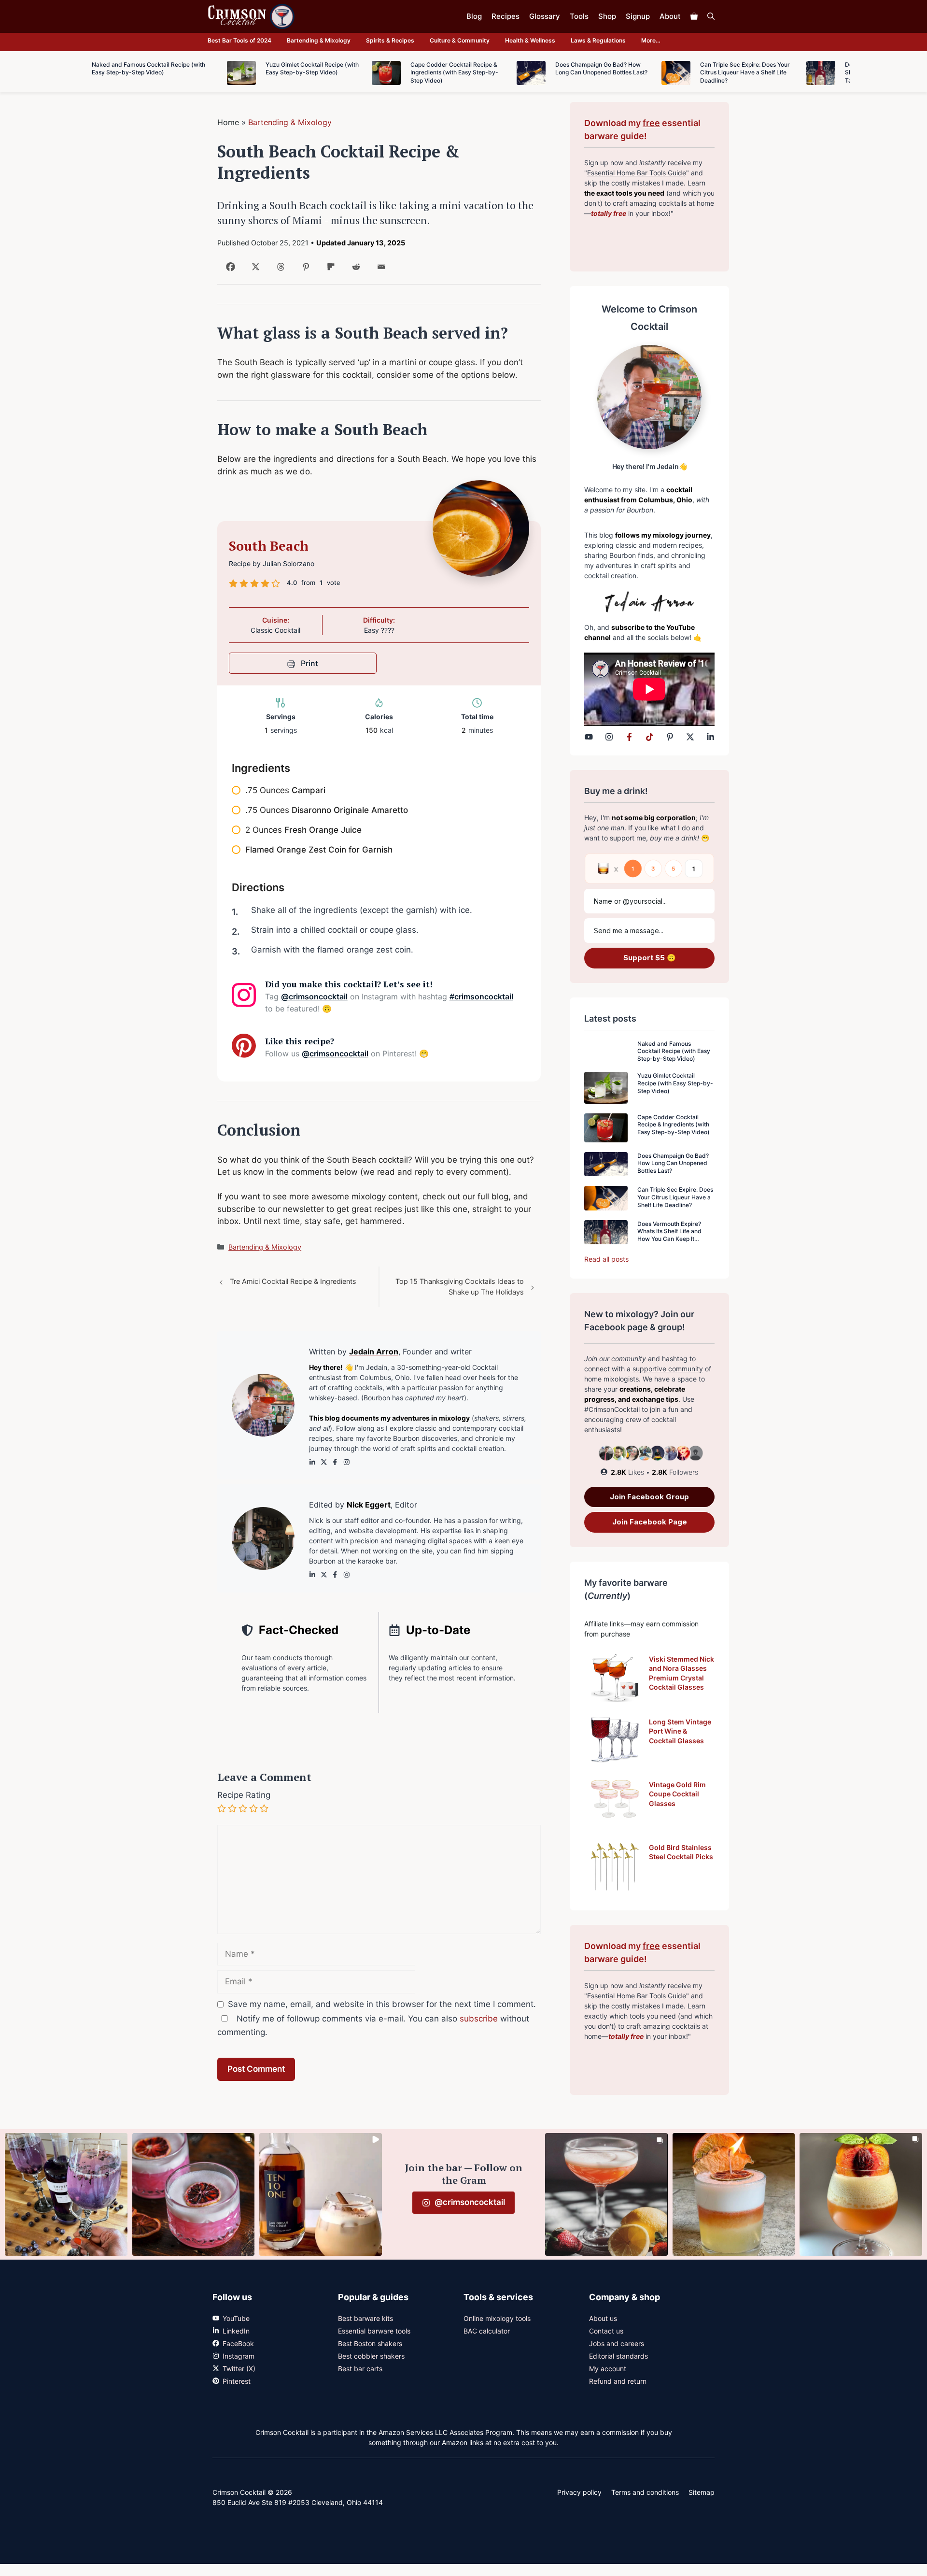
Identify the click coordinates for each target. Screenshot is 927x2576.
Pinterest (237, 2381)
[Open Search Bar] (711, 16)
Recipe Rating (244, 1795)
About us (603, 2318)
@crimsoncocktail (314, 996)
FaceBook (238, 2343)
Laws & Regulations (598, 40)
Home (228, 122)
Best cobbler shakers (371, 2356)
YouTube (236, 2318)
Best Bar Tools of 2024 (239, 40)
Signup (638, 16)
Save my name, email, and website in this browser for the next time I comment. (382, 2004)
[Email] (379, 270)
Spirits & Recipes (390, 40)
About (670, 16)
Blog (474, 16)
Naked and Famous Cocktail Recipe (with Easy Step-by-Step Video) (674, 1051)
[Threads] (279, 270)
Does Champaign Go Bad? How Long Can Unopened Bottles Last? (673, 1163)
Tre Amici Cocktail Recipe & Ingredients (293, 1281)
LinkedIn (236, 2331)
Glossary (545, 16)
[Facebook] (229, 270)
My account (608, 2369)
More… (651, 40)
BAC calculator (487, 2331)
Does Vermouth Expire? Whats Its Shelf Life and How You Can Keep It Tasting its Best (669, 1235)
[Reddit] (354, 270)
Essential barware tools (374, 2331)
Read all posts (606, 1259)
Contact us (606, 2331)
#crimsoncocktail (481, 996)
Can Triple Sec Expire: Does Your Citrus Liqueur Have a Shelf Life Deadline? (675, 1197)
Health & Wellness (530, 40)
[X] (254, 270)
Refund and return (618, 2381)
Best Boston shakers (370, 2343)
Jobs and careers (617, 2343)
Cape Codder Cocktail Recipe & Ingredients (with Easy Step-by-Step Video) (674, 1124)
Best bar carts (360, 2369)
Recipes (506, 16)
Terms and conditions (645, 2492)
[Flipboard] (329, 270)
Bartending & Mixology (319, 40)
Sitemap (702, 2492)
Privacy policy (579, 2492)
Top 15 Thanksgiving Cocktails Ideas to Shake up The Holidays (460, 1287)
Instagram (239, 2356)
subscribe (479, 2019)
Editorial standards (618, 2356)
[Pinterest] (304, 270)
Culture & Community (460, 40)
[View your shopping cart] (694, 16)
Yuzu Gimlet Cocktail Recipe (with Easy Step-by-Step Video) (675, 1083)
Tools (579, 16)
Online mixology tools (497, 2318)
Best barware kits (365, 2318)
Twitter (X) (239, 2369)
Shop (607, 16)
